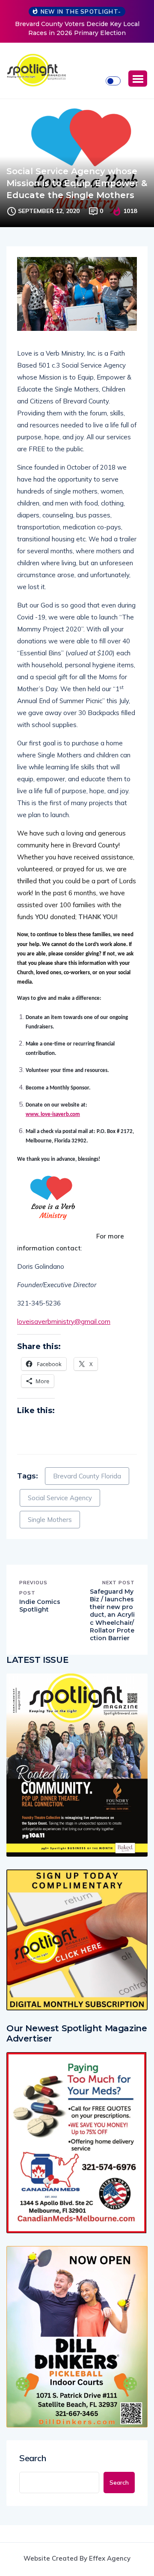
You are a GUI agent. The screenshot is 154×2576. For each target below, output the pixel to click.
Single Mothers (50, 1520)
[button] (138, 79)
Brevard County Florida (87, 1476)
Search (33, 2458)
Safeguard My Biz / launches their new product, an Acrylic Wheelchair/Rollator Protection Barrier (112, 1615)
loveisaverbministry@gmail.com (64, 1322)
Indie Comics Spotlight (40, 1606)
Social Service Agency (60, 1498)
